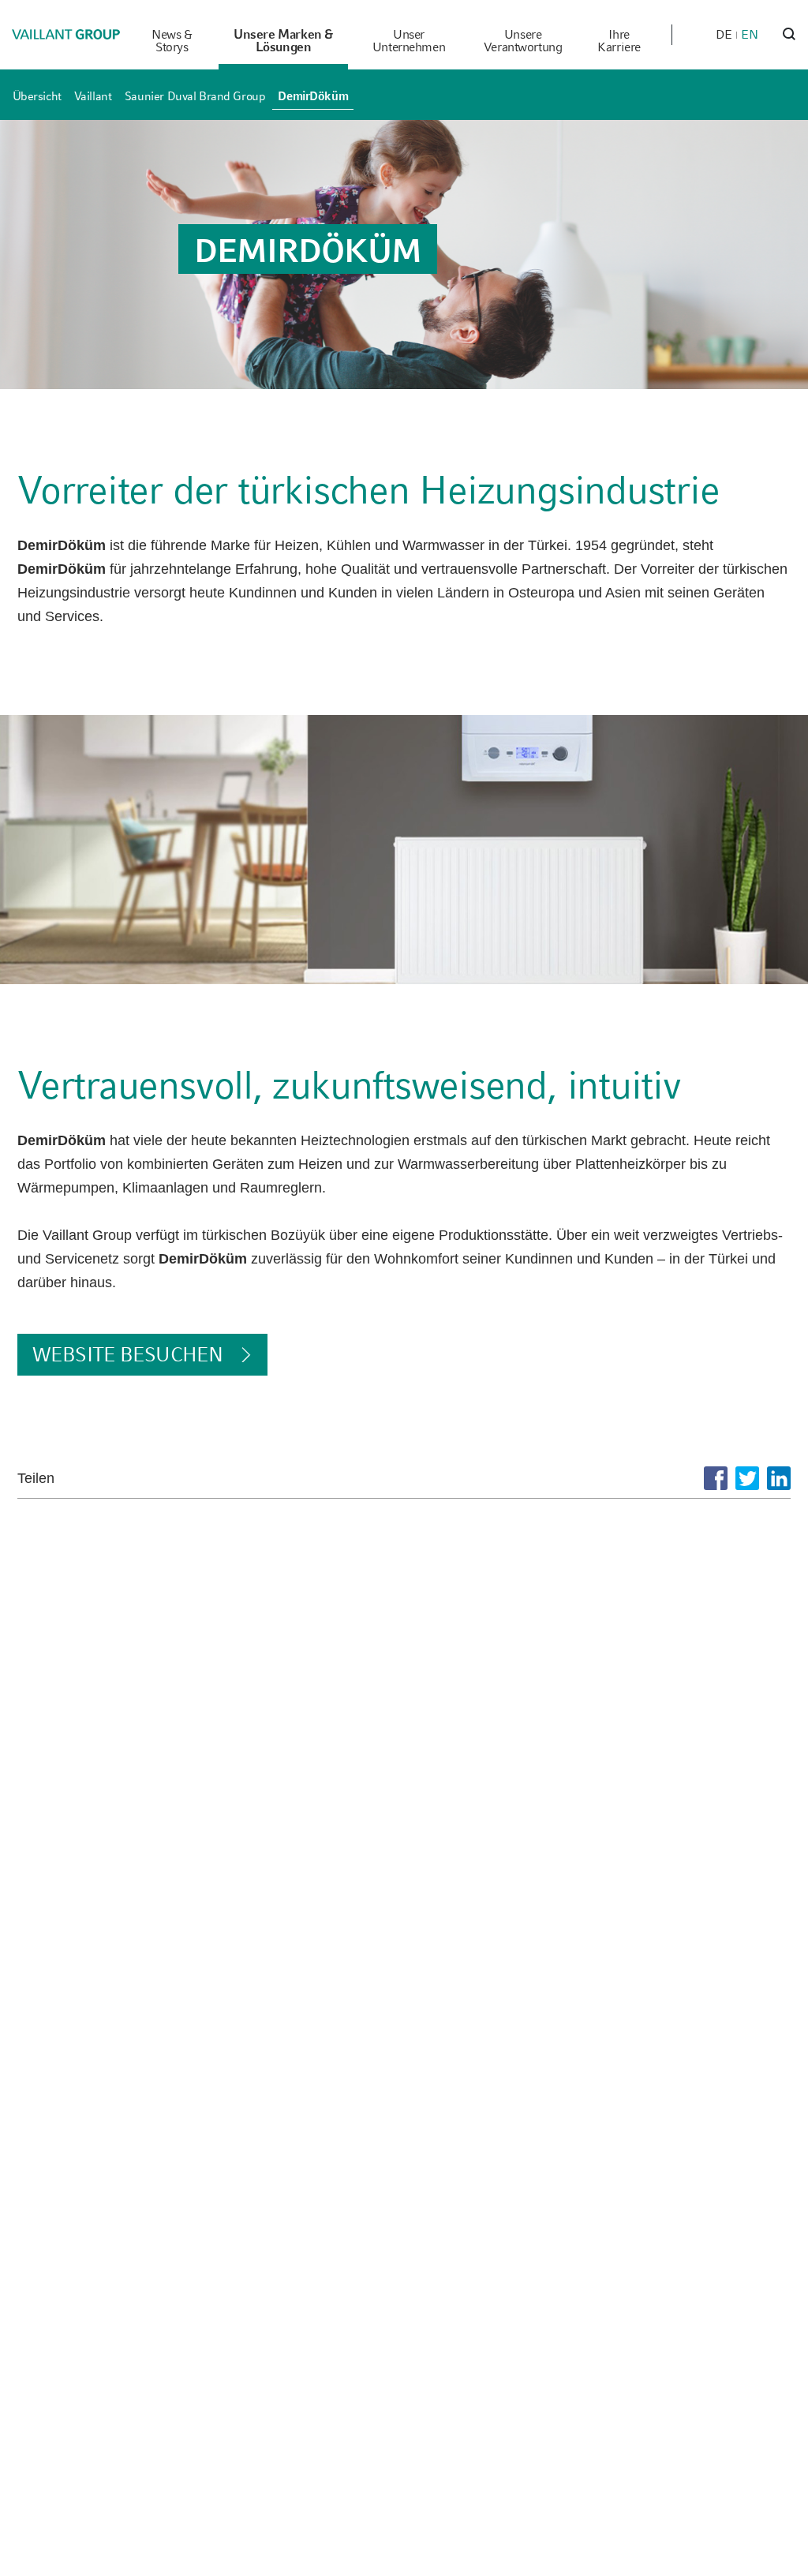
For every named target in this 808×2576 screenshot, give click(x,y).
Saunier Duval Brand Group (195, 96)
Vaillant (93, 96)
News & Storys (172, 41)
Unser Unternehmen (409, 41)
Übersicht (37, 96)
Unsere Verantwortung (523, 41)
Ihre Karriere (619, 41)
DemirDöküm (313, 96)
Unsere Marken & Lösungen (283, 41)
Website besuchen (127, 1354)
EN (750, 34)
